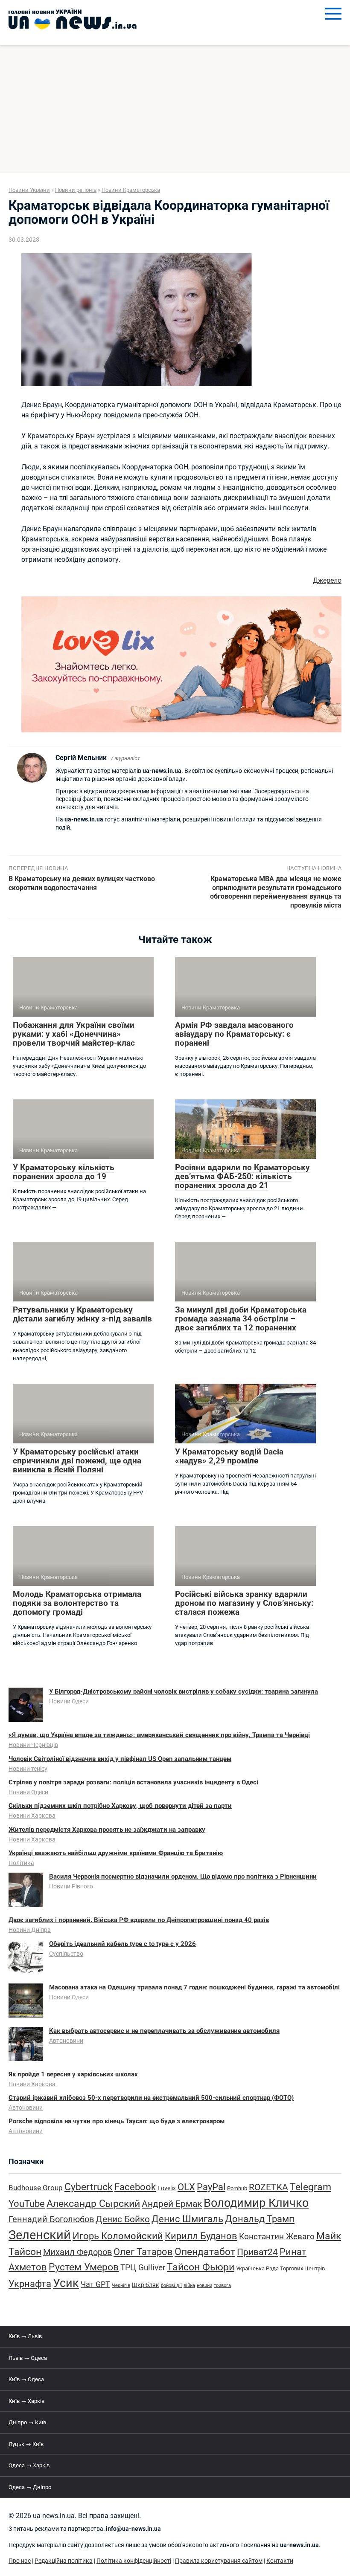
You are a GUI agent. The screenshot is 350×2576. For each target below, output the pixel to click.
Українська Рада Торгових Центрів (280, 2268)
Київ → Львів (25, 2336)
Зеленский (40, 2235)
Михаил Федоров (77, 2252)
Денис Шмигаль (187, 2219)
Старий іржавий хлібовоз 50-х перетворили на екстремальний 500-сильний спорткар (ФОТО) (151, 2098)
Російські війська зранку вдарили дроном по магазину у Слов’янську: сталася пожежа (244, 1603)
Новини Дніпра (30, 1930)
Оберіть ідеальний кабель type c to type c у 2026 (122, 1944)
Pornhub (237, 2188)
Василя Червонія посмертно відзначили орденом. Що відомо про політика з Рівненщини (183, 1876)
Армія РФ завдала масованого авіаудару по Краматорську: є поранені (234, 1034)
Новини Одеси (69, 1701)
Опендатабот (205, 2252)
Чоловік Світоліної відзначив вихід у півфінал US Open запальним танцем (120, 1759)
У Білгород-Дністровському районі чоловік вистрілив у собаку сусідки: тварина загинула (184, 1691)
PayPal (211, 2187)
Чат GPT (95, 2284)
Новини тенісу (28, 1769)
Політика (21, 1863)
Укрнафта (30, 2284)
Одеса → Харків (29, 2465)
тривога (222, 2285)
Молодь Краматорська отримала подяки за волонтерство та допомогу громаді (77, 1603)
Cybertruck (89, 2187)
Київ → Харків (26, 2401)
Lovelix (167, 2188)
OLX (186, 2187)
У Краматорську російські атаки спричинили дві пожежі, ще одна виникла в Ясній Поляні (77, 1461)
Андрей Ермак (172, 2204)
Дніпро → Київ (27, 2422)
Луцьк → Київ (26, 2444)
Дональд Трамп (260, 2219)
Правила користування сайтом (219, 2561)
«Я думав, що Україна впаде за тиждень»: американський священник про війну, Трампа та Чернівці (159, 1735)
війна (189, 2285)
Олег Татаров (143, 2252)
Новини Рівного (71, 1886)
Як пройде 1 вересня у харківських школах (73, 2074)
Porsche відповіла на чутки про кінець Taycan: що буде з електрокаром (117, 2121)
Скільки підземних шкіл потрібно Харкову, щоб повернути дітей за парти (120, 1806)
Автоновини (66, 2041)
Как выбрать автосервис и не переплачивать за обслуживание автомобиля (164, 2031)
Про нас (20, 2561)
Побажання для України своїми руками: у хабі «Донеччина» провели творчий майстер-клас (74, 1034)
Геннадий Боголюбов (51, 2219)
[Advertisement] (175, 109)
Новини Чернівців (33, 1745)
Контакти (280, 2561)
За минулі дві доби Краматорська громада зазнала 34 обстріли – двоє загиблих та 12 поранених (241, 1319)
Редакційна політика (64, 2561)
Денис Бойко (123, 2219)
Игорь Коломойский (118, 2236)
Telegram (311, 2187)
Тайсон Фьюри (201, 2267)
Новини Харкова (32, 1816)
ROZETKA (268, 2187)
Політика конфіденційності (134, 2561)
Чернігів (121, 2285)
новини (204, 2285)
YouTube (27, 2204)
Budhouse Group (36, 2188)
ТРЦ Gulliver (143, 2268)
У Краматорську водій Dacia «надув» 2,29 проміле (229, 1456)
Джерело (327, 580)
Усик (66, 2283)
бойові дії (171, 2285)
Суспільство (66, 1954)
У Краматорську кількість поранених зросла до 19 (64, 1172)
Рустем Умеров (84, 2267)
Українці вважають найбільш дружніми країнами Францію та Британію (116, 1853)
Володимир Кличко (256, 2203)
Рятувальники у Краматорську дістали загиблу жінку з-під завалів (82, 1314)
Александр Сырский (93, 2204)
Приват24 (257, 2252)
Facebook (135, 2187)
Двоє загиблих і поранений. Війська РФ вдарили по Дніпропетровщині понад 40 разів (139, 1920)
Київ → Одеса (26, 2379)
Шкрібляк (146, 2285)
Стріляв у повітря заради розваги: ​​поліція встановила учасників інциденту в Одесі (133, 1782)
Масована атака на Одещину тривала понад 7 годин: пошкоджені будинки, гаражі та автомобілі (194, 1987)
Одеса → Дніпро (30, 2487)
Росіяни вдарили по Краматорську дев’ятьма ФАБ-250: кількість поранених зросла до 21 (242, 1176)
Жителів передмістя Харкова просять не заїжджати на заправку (107, 1830)
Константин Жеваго (277, 2237)
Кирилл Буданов (201, 2236)
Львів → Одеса (28, 2358)
